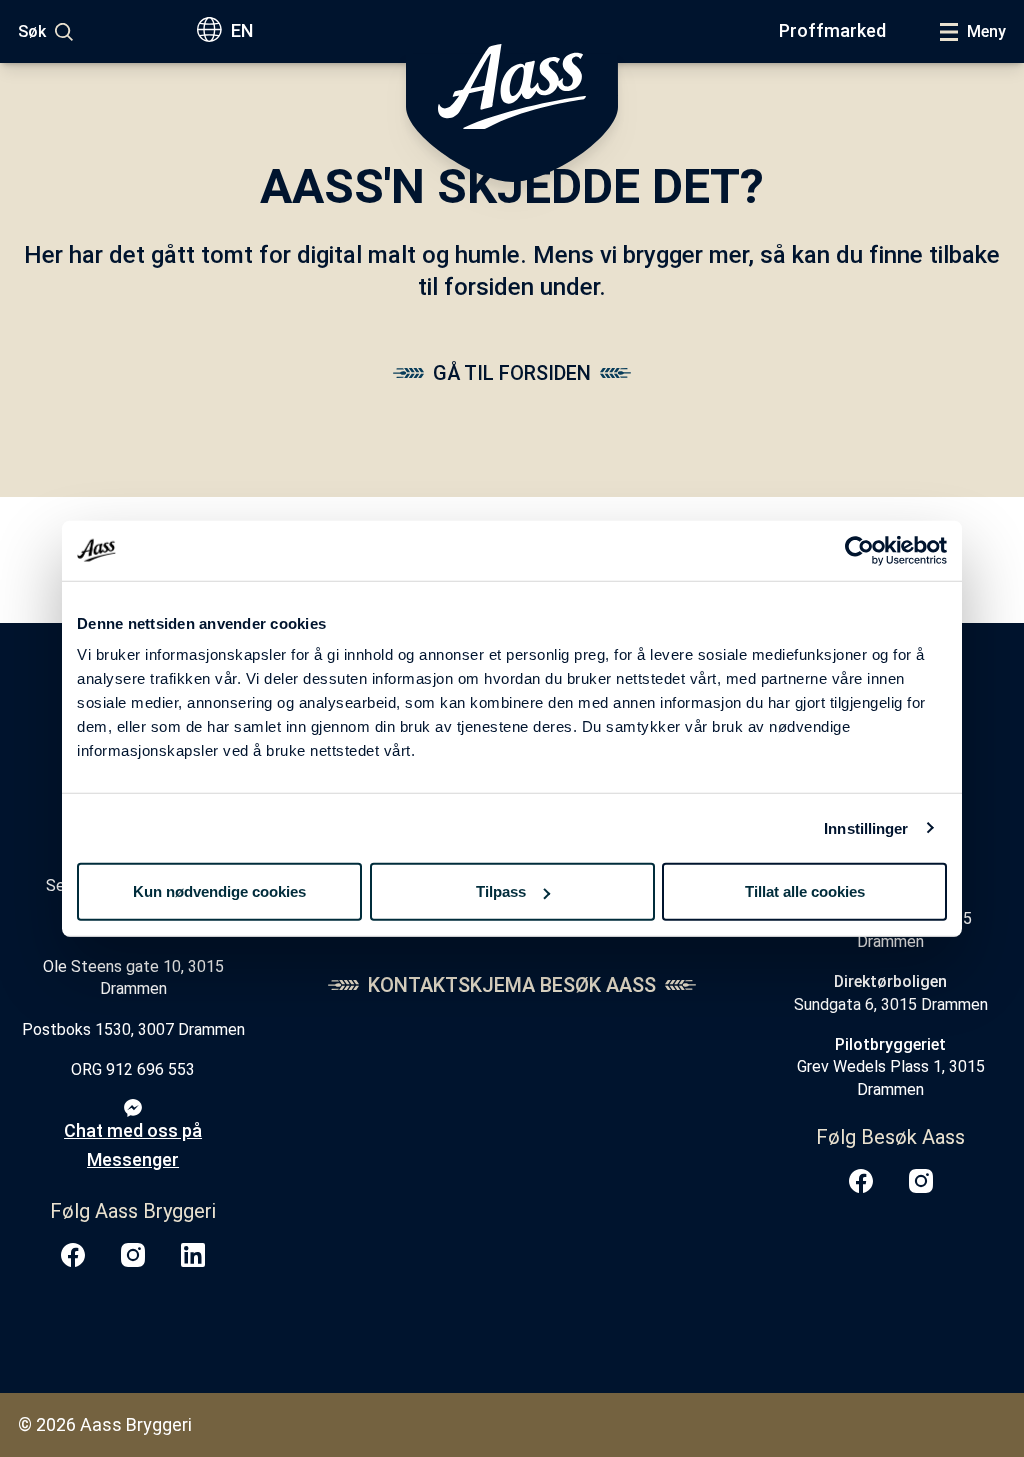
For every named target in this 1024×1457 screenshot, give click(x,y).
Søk (32, 31)
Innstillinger (866, 827)
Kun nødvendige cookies (219, 891)
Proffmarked (832, 30)
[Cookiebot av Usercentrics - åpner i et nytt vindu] (859, 550)
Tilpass (501, 891)
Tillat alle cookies (805, 891)
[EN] (213, 31)
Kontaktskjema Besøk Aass (512, 985)
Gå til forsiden (512, 373)
